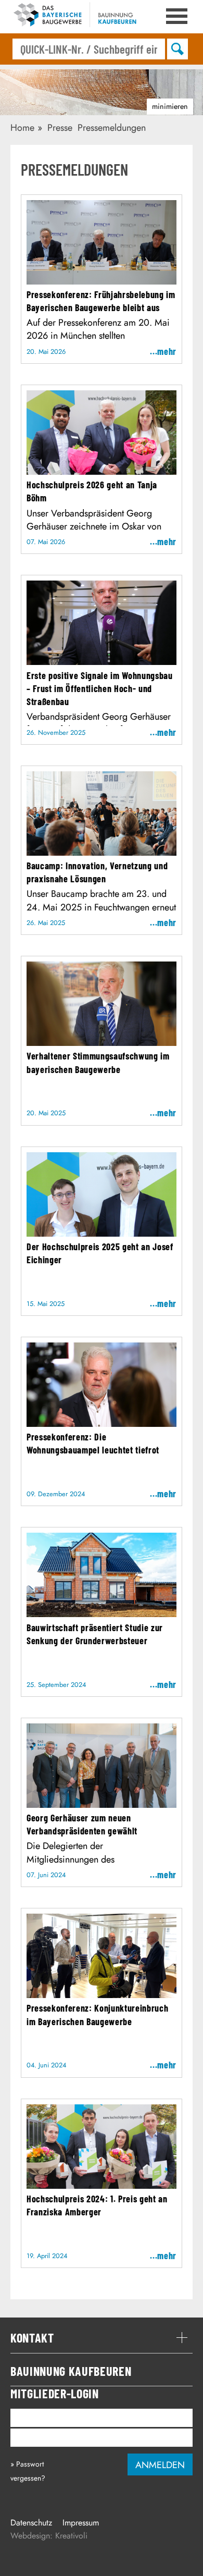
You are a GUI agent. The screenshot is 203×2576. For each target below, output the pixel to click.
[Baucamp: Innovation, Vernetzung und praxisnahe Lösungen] (102, 852)
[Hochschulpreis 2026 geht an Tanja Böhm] (102, 471)
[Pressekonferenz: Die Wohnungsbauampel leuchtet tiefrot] (102, 1423)
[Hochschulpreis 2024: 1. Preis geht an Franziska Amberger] (102, 2185)
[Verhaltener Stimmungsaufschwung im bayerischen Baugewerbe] (102, 1042)
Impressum (81, 2523)
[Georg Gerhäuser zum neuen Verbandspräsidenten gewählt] (102, 1804)
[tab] (102, 2338)
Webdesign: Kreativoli (49, 2536)
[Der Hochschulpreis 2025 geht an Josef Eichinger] (102, 1233)
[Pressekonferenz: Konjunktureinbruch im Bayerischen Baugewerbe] (102, 1994)
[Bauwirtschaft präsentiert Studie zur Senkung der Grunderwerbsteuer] (102, 1613)
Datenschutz (31, 2523)
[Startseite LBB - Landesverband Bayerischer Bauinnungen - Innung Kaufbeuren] (78, 17)
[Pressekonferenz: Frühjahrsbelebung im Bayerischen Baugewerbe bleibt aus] (102, 281)
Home (22, 128)
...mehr (163, 351)
